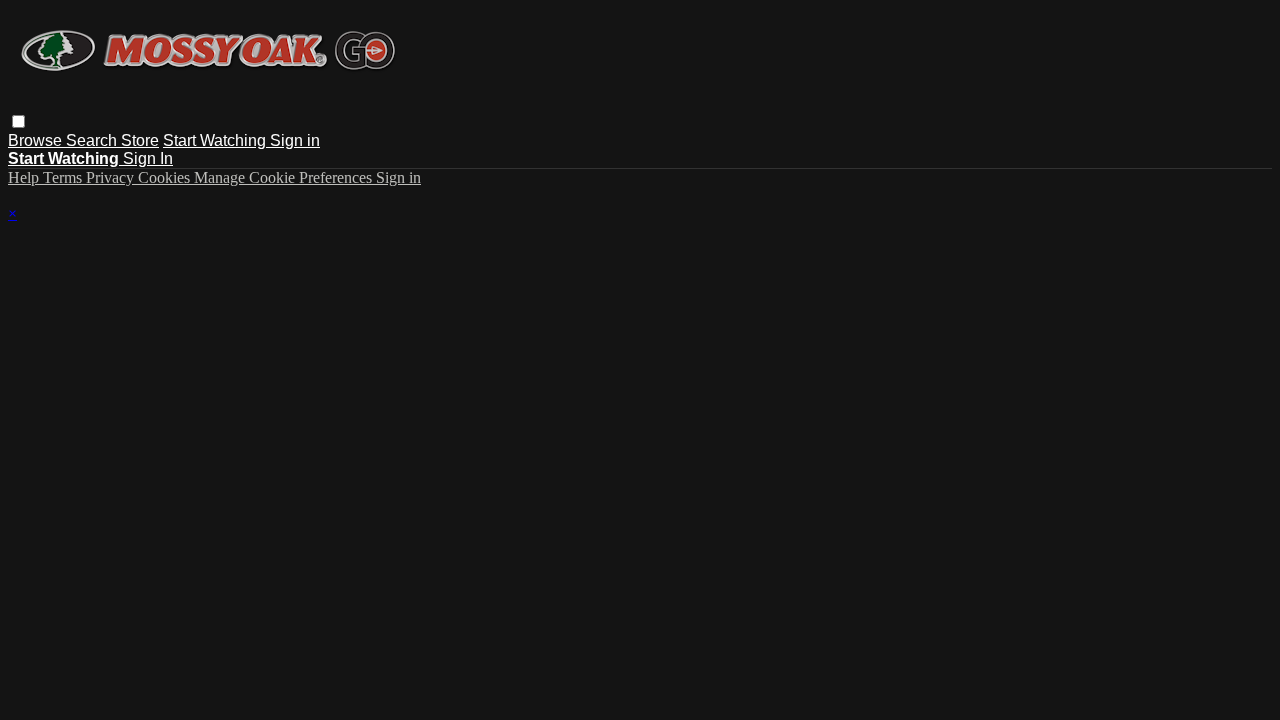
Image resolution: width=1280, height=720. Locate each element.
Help (25, 177)
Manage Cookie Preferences (285, 177)
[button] (18, 121)
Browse (37, 140)
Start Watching (216, 140)
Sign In (148, 158)
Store (140, 140)
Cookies (166, 177)
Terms (64, 177)
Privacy (112, 177)
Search (93, 140)
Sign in (295, 140)
